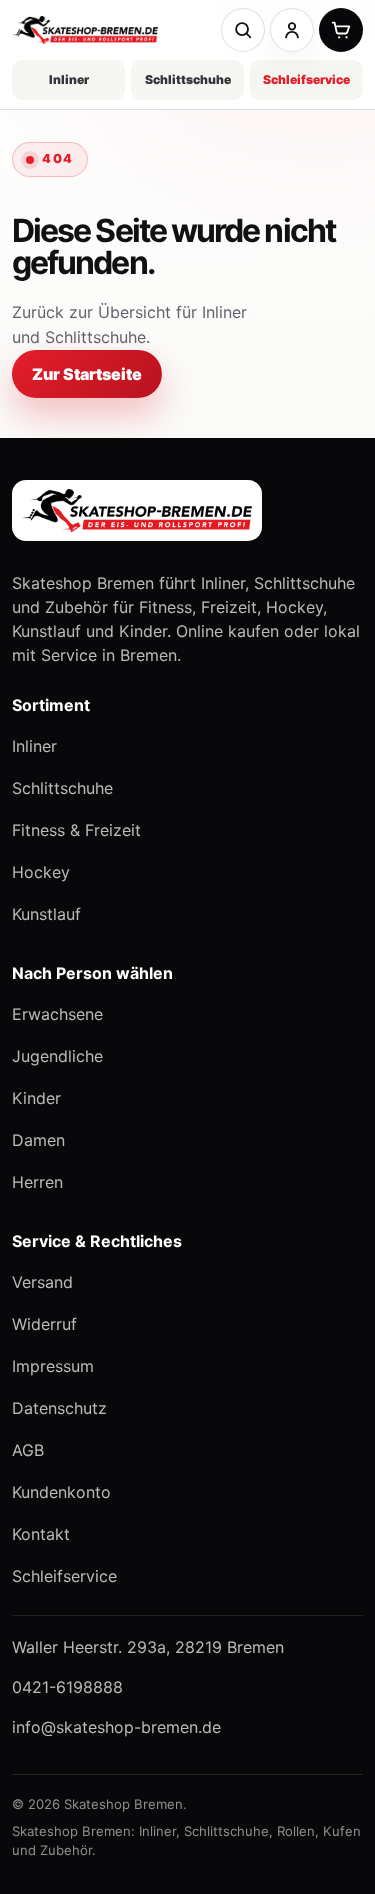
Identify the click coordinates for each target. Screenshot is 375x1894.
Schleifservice (306, 79)
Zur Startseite (87, 374)
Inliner (69, 79)
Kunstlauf (46, 914)
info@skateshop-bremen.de (116, 1727)
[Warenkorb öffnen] (341, 30)
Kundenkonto (61, 1492)
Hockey (41, 872)
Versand (42, 1282)
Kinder (36, 1098)
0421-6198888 (67, 1687)
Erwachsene (57, 1014)
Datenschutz (59, 1408)
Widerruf (44, 1324)
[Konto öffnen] (292, 30)
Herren (37, 1182)
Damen (38, 1140)
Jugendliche (57, 1056)
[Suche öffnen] (243, 30)
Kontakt (41, 1534)
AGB (28, 1450)
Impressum (53, 1366)
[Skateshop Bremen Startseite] (85, 30)
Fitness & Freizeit (76, 830)
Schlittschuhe (188, 79)
